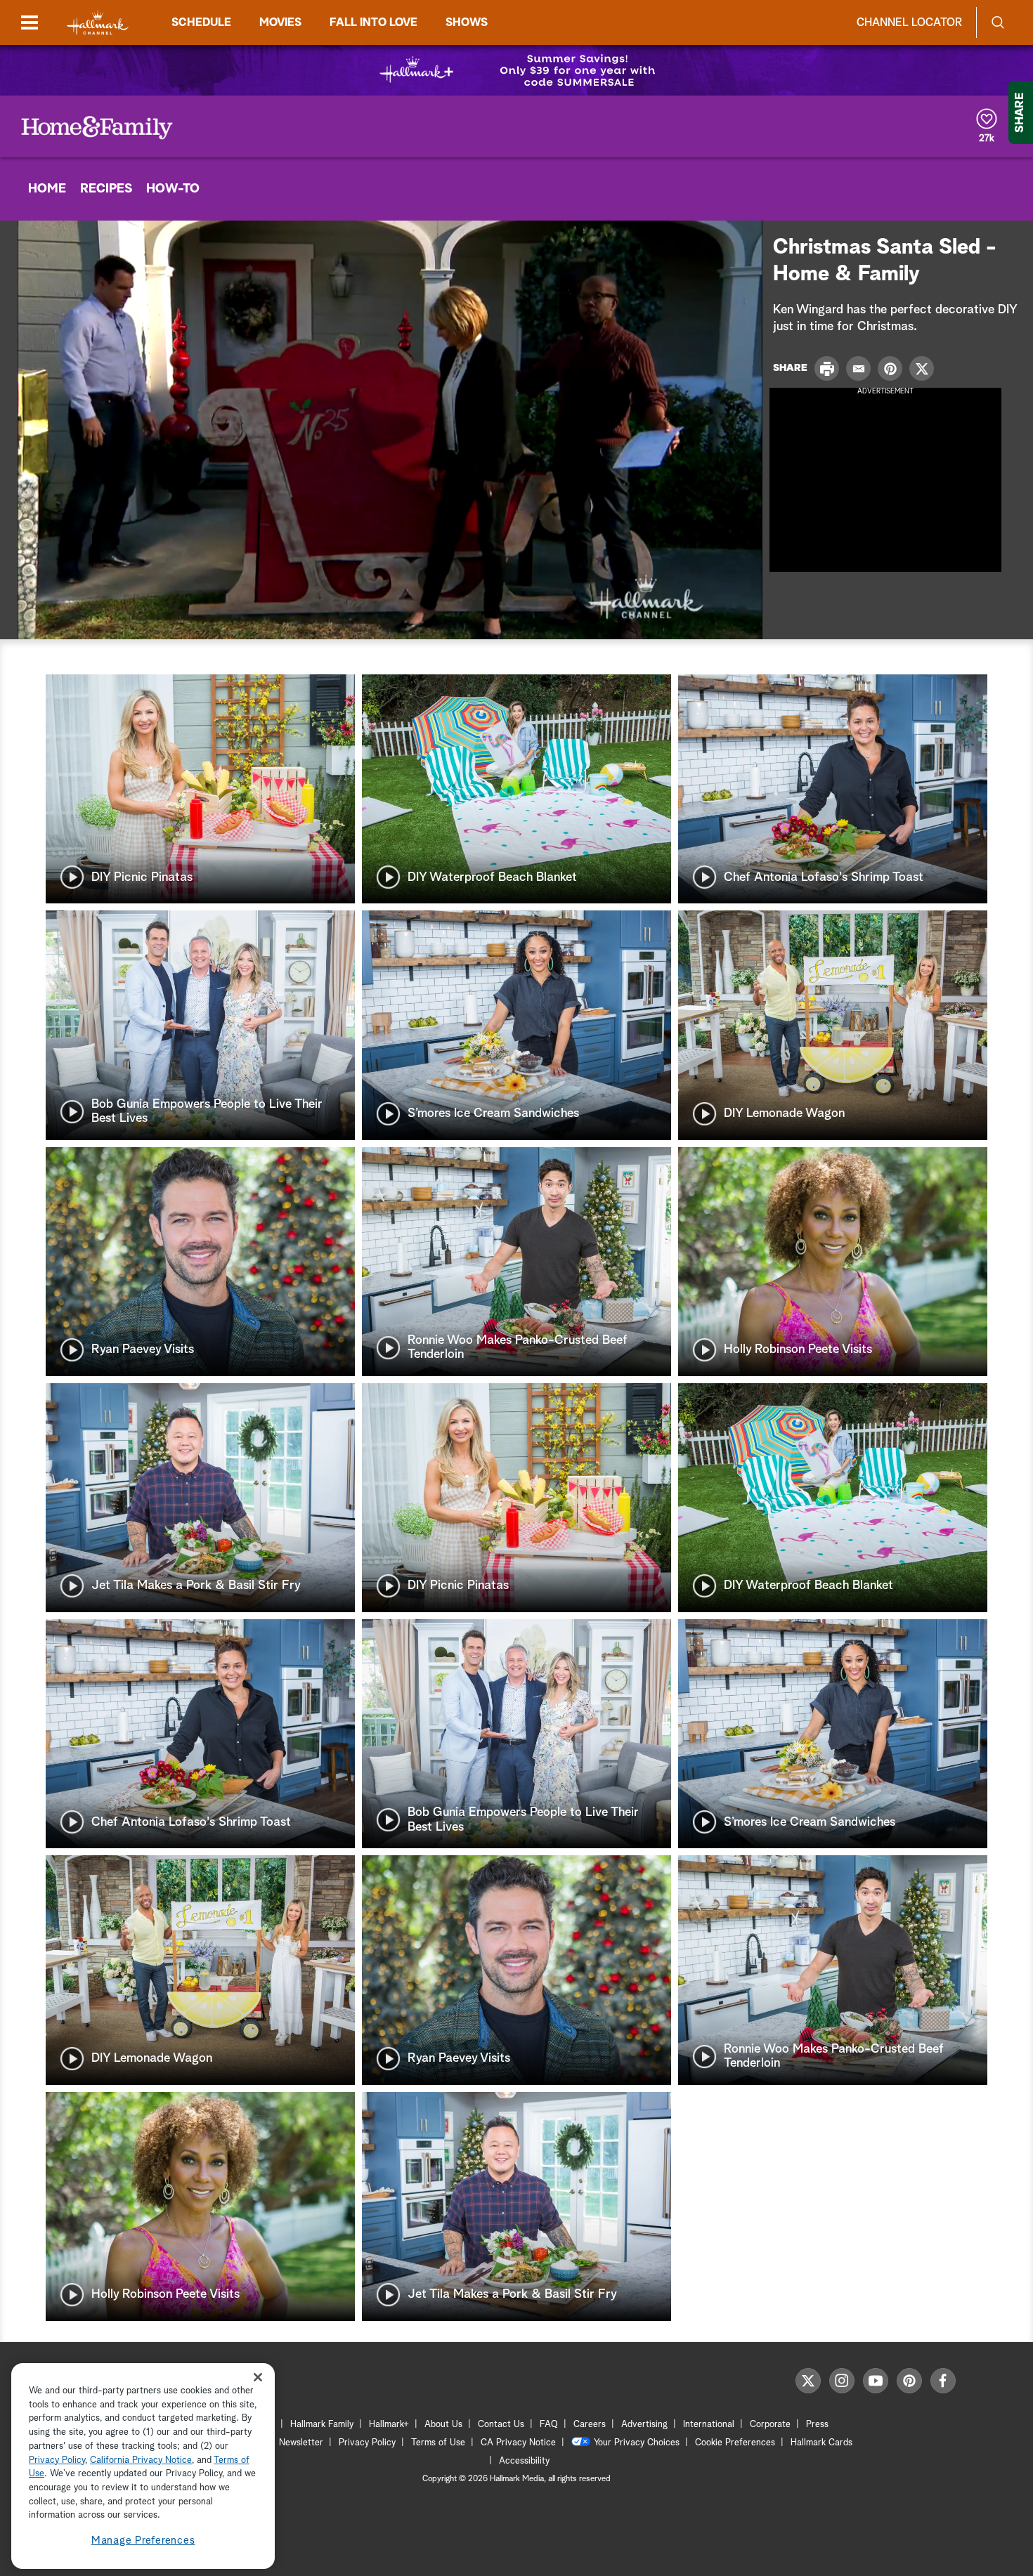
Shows (467, 22)
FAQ (549, 2425)
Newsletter (301, 2443)
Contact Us (501, 2425)
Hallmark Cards (821, 2443)
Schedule (201, 22)
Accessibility (524, 2461)
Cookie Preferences (735, 2443)
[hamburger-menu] (30, 22)
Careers (590, 2425)
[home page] (98, 23)
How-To (173, 189)
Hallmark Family (322, 2425)
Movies (280, 22)
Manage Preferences (143, 2541)
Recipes (106, 189)
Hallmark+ (389, 2425)
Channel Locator (909, 22)
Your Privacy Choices (637, 2443)
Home (47, 189)
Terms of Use (438, 2443)
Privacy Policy (367, 2443)
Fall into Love (373, 22)
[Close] (258, 2378)
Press (817, 2425)
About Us (443, 2425)
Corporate (770, 2425)
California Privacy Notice (141, 2460)
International (709, 2425)
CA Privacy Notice (518, 2443)
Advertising (644, 2425)
